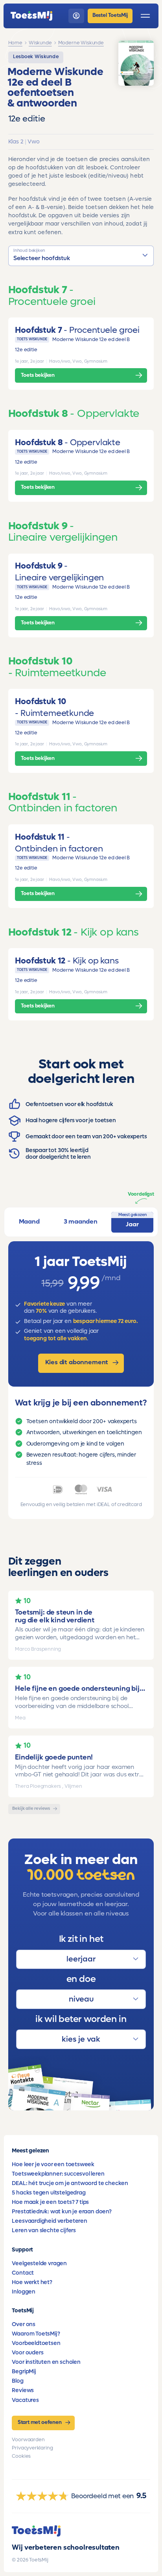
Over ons (24, 2324)
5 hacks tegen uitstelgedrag (49, 2193)
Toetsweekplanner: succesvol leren (58, 2174)
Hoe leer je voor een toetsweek (53, 2164)
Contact (23, 2273)
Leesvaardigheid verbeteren (49, 2221)
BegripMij (24, 2371)
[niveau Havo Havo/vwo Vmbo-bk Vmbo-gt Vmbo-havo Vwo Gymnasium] (81, 1999)
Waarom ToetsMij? (36, 2334)
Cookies (21, 2456)
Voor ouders (28, 2353)
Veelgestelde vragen (39, 2263)
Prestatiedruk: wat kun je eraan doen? (62, 2212)
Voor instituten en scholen (46, 2362)
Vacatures (25, 2400)
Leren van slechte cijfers (44, 2230)
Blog (17, 2381)
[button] (81, 256)
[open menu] (145, 16)
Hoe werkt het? (32, 2282)
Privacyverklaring (32, 2448)
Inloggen (24, 2292)
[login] (76, 16)
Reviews (23, 2390)
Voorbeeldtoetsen (36, 2343)
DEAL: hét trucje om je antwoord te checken (70, 2183)
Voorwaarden (28, 2440)
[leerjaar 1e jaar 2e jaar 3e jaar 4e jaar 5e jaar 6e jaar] (81, 1960)
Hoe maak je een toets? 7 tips (50, 2202)
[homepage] (31, 16)
